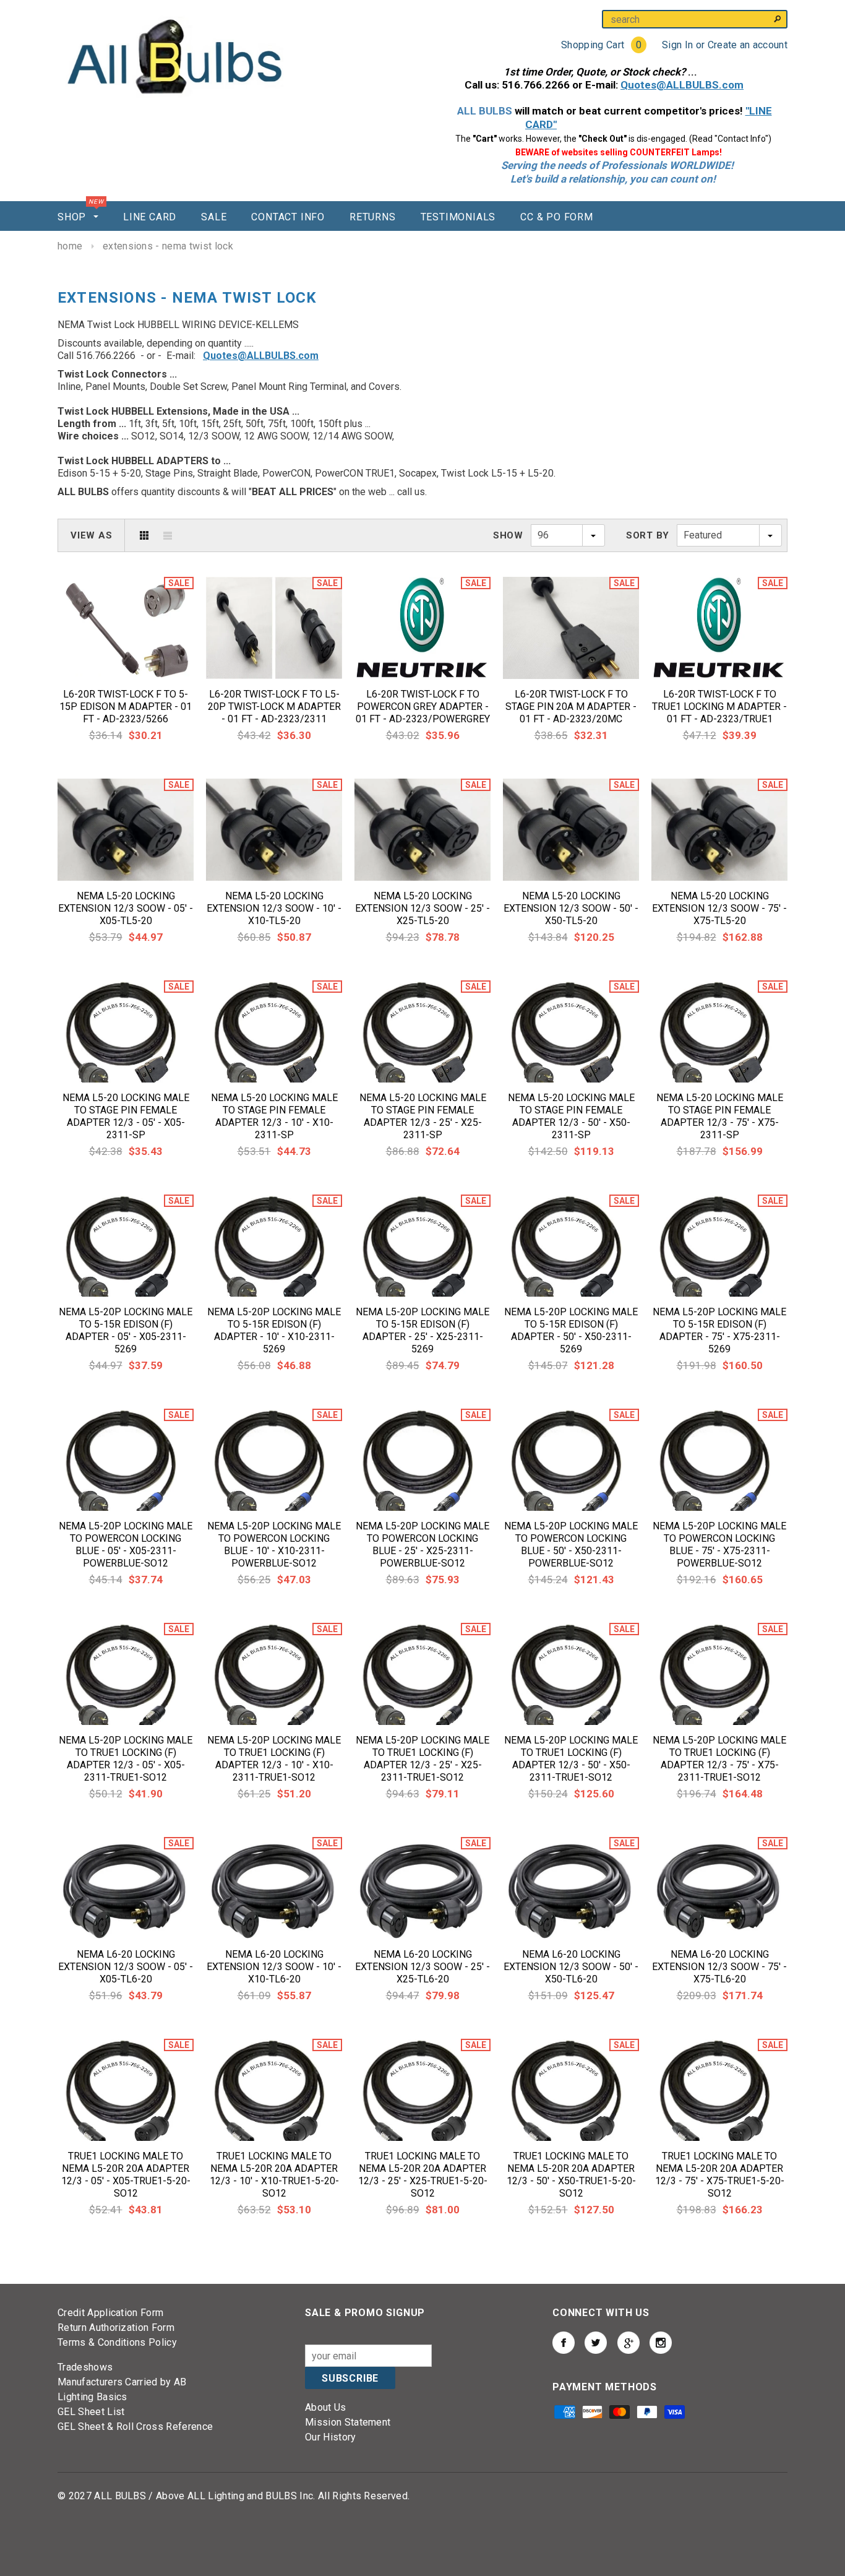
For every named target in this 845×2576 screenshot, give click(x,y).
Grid (144, 535)
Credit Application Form (110, 2313)
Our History (331, 2437)
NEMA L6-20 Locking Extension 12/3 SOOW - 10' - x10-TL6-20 (274, 1967)
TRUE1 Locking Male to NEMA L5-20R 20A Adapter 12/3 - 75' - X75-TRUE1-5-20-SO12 (720, 2175)
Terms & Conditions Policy (117, 2342)
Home (70, 246)
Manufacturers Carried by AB (122, 2382)
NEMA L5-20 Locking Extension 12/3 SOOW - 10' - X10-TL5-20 (274, 908)
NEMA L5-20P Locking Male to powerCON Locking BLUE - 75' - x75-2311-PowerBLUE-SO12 (719, 1545)
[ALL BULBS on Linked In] (628, 2343)
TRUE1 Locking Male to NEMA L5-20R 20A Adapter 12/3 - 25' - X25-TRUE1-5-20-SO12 (423, 2175)
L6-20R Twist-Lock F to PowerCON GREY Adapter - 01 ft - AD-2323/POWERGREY (423, 707)
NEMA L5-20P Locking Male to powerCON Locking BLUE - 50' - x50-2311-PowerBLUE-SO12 (571, 1545)
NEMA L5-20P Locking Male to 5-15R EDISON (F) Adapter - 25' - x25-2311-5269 (422, 1330)
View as (91, 535)
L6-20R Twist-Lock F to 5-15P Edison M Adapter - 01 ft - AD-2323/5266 (126, 707)
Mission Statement (348, 2422)
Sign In (677, 45)
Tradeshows (85, 2367)
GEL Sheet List (91, 2412)
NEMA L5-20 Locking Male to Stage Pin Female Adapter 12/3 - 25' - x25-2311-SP (423, 1116)
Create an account (748, 45)
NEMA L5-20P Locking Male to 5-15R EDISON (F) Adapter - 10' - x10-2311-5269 (274, 1330)
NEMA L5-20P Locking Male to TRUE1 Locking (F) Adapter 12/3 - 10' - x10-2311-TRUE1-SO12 (274, 1759)
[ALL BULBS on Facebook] (564, 2343)
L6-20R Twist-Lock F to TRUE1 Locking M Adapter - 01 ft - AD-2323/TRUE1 (719, 707)
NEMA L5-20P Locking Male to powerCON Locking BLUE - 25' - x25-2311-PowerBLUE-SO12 (422, 1545)
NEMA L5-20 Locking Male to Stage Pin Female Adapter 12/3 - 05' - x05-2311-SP (126, 1116)
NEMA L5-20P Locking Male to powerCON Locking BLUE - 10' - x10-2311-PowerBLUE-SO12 (274, 1545)
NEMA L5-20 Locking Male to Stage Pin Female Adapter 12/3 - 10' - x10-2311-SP (274, 1116)
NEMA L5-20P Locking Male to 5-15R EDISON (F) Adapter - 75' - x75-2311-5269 (719, 1330)
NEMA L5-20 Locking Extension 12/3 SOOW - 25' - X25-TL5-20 (422, 908)
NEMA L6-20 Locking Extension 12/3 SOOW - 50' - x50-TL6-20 (571, 1967)
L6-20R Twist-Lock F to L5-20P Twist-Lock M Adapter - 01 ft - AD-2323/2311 (274, 707)
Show (508, 535)
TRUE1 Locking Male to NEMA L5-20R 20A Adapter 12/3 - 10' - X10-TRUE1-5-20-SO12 (274, 2175)
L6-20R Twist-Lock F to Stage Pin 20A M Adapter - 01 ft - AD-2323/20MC (571, 707)
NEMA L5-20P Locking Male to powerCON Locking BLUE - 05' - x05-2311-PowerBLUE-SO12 (126, 1545)
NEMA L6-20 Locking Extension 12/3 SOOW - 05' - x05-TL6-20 (126, 1967)
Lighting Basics (92, 2397)
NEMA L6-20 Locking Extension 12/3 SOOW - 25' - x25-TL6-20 (422, 1967)
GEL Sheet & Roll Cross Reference (135, 2427)
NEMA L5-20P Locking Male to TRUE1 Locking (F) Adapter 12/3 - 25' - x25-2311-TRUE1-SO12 (422, 1759)
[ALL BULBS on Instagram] (661, 2343)
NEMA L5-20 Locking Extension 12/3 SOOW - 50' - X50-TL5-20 (571, 908)
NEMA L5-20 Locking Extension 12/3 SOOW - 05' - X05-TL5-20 (126, 908)
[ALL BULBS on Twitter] (596, 2343)
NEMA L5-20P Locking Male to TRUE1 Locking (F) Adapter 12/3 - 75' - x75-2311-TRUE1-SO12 (719, 1759)
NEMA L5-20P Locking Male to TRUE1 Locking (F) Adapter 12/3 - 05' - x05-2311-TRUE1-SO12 (126, 1759)
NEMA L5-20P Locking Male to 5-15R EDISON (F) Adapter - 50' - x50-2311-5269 (571, 1330)
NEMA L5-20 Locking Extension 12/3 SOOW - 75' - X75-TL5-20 (719, 908)
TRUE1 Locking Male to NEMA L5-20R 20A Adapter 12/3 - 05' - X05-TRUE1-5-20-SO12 (126, 2175)
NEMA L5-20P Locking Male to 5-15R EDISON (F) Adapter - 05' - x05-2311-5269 (126, 1330)
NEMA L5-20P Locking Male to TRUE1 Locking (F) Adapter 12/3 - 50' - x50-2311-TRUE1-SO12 (571, 1759)
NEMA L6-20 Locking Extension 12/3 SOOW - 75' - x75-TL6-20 (719, 1967)
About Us (326, 2407)
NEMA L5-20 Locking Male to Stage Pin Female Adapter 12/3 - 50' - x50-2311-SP (571, 1116)
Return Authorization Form (116, 2327)
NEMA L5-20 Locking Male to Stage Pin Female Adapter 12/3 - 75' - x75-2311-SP (720, 1116)
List (168, 535)
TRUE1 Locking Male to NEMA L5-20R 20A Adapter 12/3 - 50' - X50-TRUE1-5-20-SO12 (571, 2175)
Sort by (648, 535)
